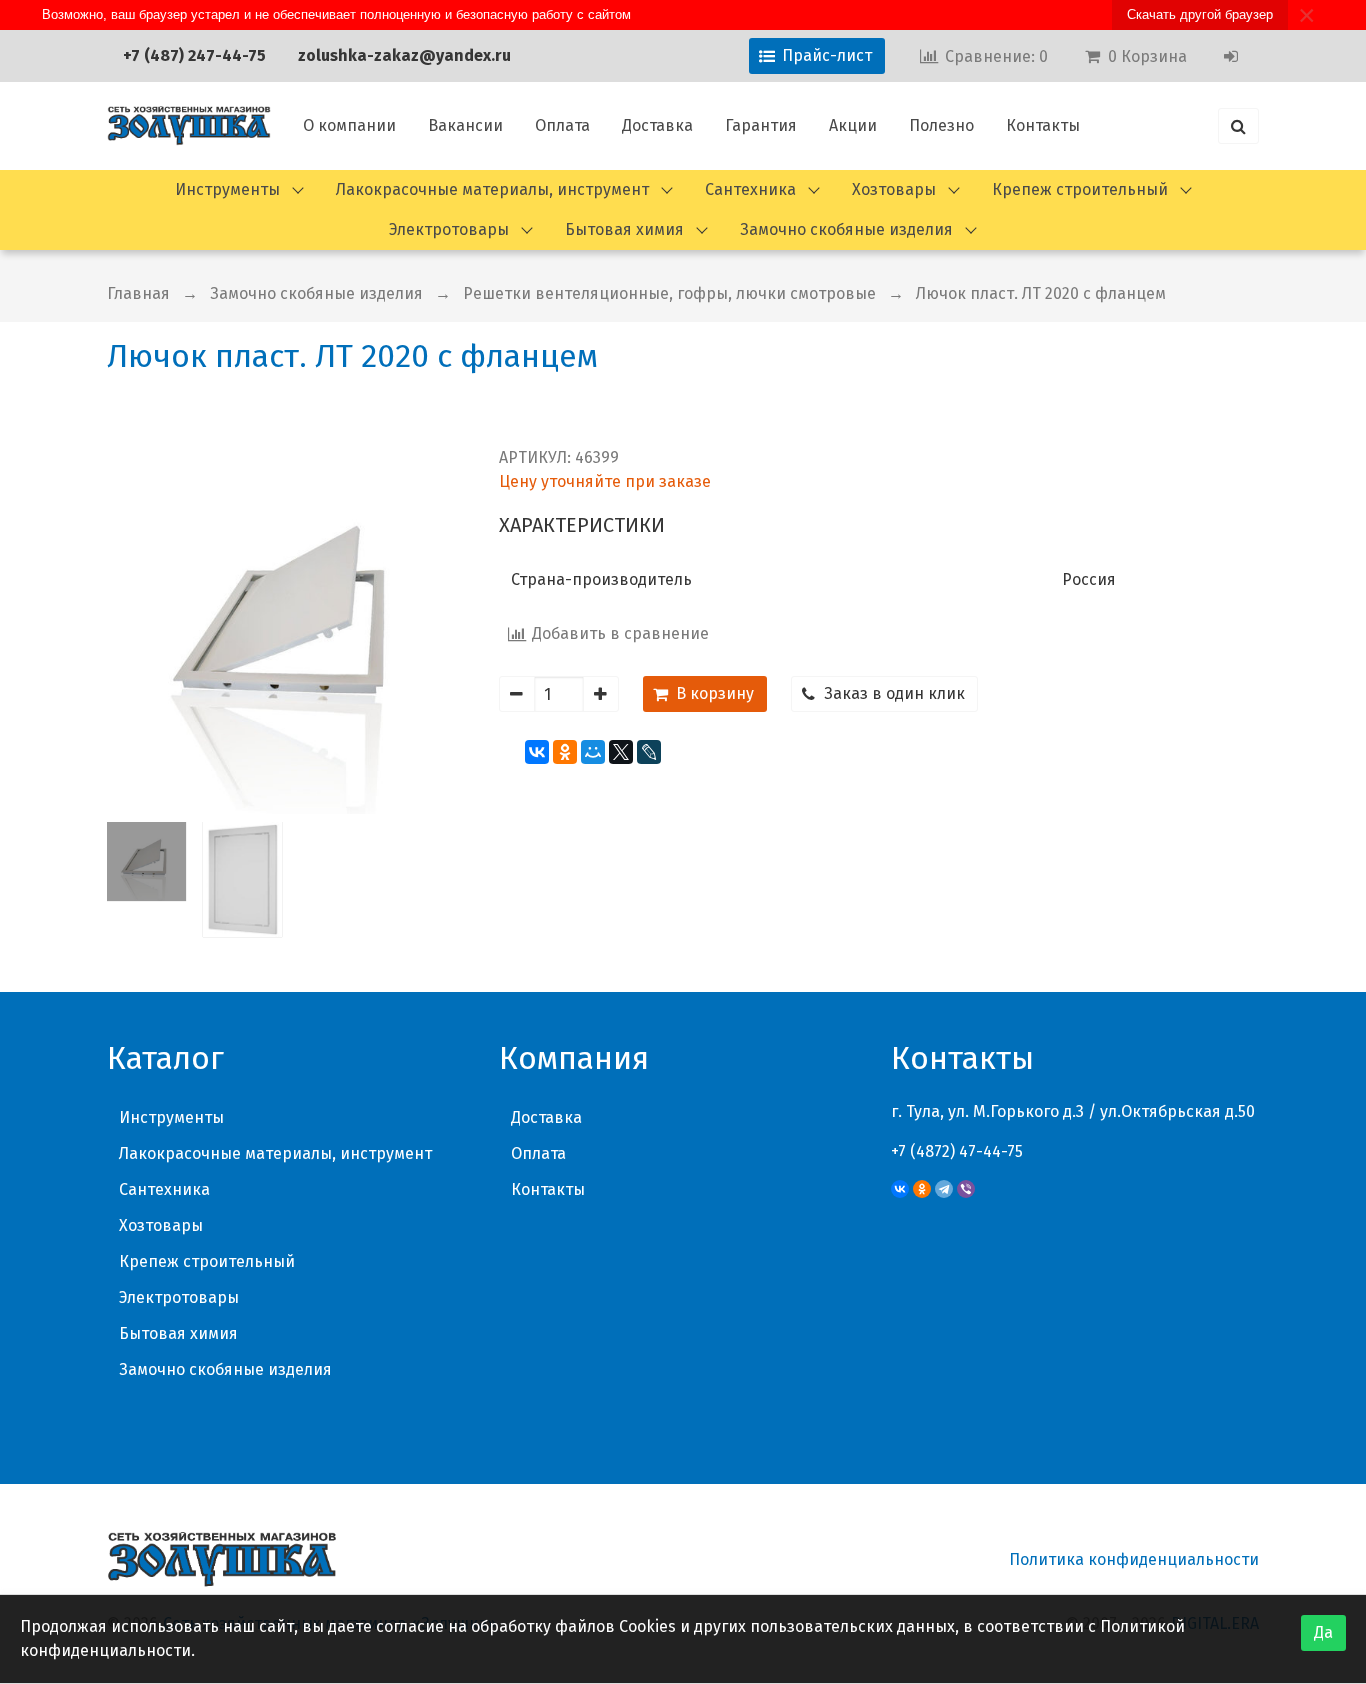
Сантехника (750, 189)
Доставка (657, 125)
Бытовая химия (624, 229)
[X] (621, 752)
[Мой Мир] (593, 752)
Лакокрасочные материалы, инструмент (492, 189)
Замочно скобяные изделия (846, 229)
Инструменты (227, 189)
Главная (138, 293)
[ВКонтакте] (537, 752)
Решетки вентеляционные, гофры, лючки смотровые (669, 293)
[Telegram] (944, 1189)
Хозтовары (894, 189)
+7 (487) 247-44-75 (194, 55)
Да (1323, 1632)
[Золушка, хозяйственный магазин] (189, 126)
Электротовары (449, 229)
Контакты (1043, 125)
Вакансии (465, 125)
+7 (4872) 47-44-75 (957, 1151)
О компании (349, 125)
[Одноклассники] (565, 752)
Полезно (941, 125)
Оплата (562, 125)
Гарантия (761, 125)
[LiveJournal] (649, 752)
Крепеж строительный (1080, 189)
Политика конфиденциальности (1134, 1559)
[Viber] (966, 1189)
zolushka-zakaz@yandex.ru (404, 55)
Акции (853, 125)
